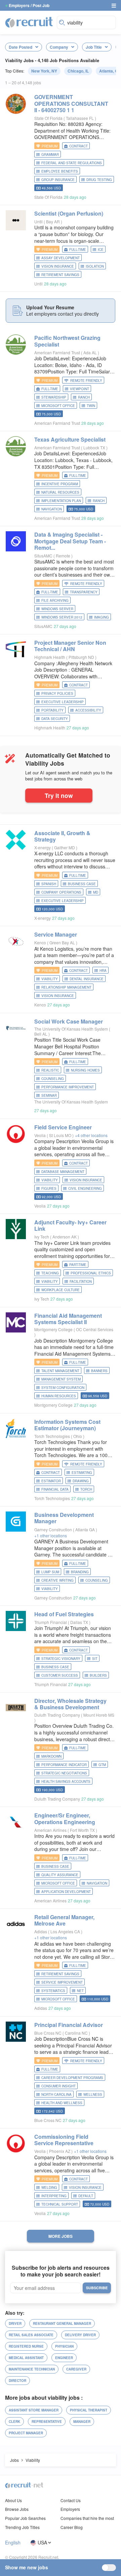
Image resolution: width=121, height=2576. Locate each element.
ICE (101, 250)
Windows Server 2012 (62, 617)
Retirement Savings (60, 275)
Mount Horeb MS (99, 1715)
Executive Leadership (63, 702)
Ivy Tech (42, 1237)
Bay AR (53, 221)
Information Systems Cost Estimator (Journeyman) (67, 1425)
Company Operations (61, 892)
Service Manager (56, 934)
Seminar (49, 1095)
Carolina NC (77, 2033)
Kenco (40, 942)
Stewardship (54, 397)
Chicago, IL (78, 71)
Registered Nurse (26, 2346)
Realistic (50, 1070)
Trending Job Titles (22, 2527)
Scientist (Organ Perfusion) (69, 213)
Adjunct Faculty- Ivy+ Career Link (70, 1225)
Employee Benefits (60, 171)
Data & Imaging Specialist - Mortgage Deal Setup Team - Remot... (70, 541)
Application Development (66, 1892)
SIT (95, 1659)
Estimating (82, 1473)
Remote (64, 556)
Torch (86, 1489)
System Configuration (63, 1388)
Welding (49, 2187)
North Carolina (56, 2094)
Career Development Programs (72, 2078)
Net (80, 1991)
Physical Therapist (89, 2410)
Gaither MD (65, 847)
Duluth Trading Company (57, 1715)
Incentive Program (60, 484)
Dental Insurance (87, 979)
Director (17, 2381)
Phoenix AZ (60, 2151)
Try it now (59, 795)
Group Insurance (58, 180)
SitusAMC (43, 556)
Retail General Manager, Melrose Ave (64, 1920)
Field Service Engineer (63, 1127)
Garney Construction (53, 1529)
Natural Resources (60, 492)
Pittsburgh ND (82, 657)
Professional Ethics (91, 1273)
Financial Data (55, 1489)
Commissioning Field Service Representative (64, 2140)
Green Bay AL (63, 942)
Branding (80, 1572)
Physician (64, 2346)
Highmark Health (50, 657)
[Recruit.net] (29, 22)
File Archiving (55, 600)
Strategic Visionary (61, 1659)
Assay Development (61, 258)
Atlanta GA (86, 1529)
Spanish (49, 884)
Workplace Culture (61, 1290)
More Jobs (61, 2236)
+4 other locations (91, 1135)
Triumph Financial (51, 1622)
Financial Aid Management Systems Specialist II (68, 1319)
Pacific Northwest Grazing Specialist (67, 341)
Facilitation (81, 1281)
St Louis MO (61, 1135)
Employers (70, 2509)
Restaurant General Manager (62, 2323)
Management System (61, 1379)
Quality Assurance (60, 1875)
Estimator (51, 1481)
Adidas (41, 1931)
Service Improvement (62, 1982)
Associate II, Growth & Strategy (62, 836)
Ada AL (91, 352)
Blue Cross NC (48, 2033)
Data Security (55, 719)
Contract (78, 146)
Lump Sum (50, 1572)
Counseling (53, 1079)
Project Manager (26, 2433)
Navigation (52, 509)
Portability (52, 710)
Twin (91, 406)
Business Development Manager (64, 1518)
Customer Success (60, 1675)
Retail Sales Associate (31, 2335)
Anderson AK (65, 1237)
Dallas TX (80, 1622)
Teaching (50, 1273)
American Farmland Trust (57, 352)
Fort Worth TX (83, 1830)
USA (42, 2543)
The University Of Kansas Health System (71, 1029)
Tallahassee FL (80, 118)
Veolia (40, 1135)
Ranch (84, 397)
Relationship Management (66, 987)
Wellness (93, 2094)
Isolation (95, 266)
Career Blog (72, 2527)
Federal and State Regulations (72, 163)
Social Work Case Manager (69, 1021)
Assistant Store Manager (34, 2410)
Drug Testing (99, 180)
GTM (102, 1765)
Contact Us (71, 2500)
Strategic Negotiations (64, 1773)
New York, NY (44, 71)
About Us (13, 2500)
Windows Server (57, 609)
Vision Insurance (58, 266)
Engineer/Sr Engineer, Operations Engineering (65, 1818)
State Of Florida (48, 118)
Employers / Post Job (29, 5)
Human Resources (59, 1396)
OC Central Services (95, 1329)
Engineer (64, 2358)
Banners (99, 1371)
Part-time (78, 1265)
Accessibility (88, 710)
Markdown (51, 1756)
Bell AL (41, 1034)
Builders (98, 1675)
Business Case (82, 884)
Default (86, 2196)
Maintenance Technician (32, 2369)
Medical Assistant (26, 2358)
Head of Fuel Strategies (64, 1614)
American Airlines (50, 1830)
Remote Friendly (86, 380)
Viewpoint (79, 389)
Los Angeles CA (66, 1931)
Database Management (63, 1172)
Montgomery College (53, 1329)
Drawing (81, 1481)
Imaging (102, 617)
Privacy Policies (57, 693)
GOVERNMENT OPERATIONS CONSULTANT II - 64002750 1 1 (71, 103)
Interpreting (54, 2196)
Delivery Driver (80, 2335)
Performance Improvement (68, 1087)
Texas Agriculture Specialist (70, 439)
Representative (47, 2422)
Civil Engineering (85, 1188)
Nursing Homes (85, 1070)
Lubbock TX (95, 447)
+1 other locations (51, 1535)
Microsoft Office (58, 406)
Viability (50, 979)
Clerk (14, 2422)
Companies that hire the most (87, 2518)
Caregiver (76, 2369)
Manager (82, 2422)
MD (96, 892)
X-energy (43, 847)
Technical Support (60, 2204)
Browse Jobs (17, 2509)
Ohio (78, 1436)
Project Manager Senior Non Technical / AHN (70, 646)
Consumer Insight (58, 2086)
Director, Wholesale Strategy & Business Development (70, 1704)
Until (38, 221)
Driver (15, 2323)
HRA (103, 970)
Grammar (50, 154)
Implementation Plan (61, 501)
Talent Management (60, 1371)
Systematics (53, 1991)
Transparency (84, 592)
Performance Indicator (64, 1765)
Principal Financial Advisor (69, 2025)
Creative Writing (57, 1580)
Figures (49, 1188)
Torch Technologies (52, 1436)
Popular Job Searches (25, 2518)
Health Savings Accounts (66, 1781)
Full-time (78, 250)
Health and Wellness (62, 2103)
